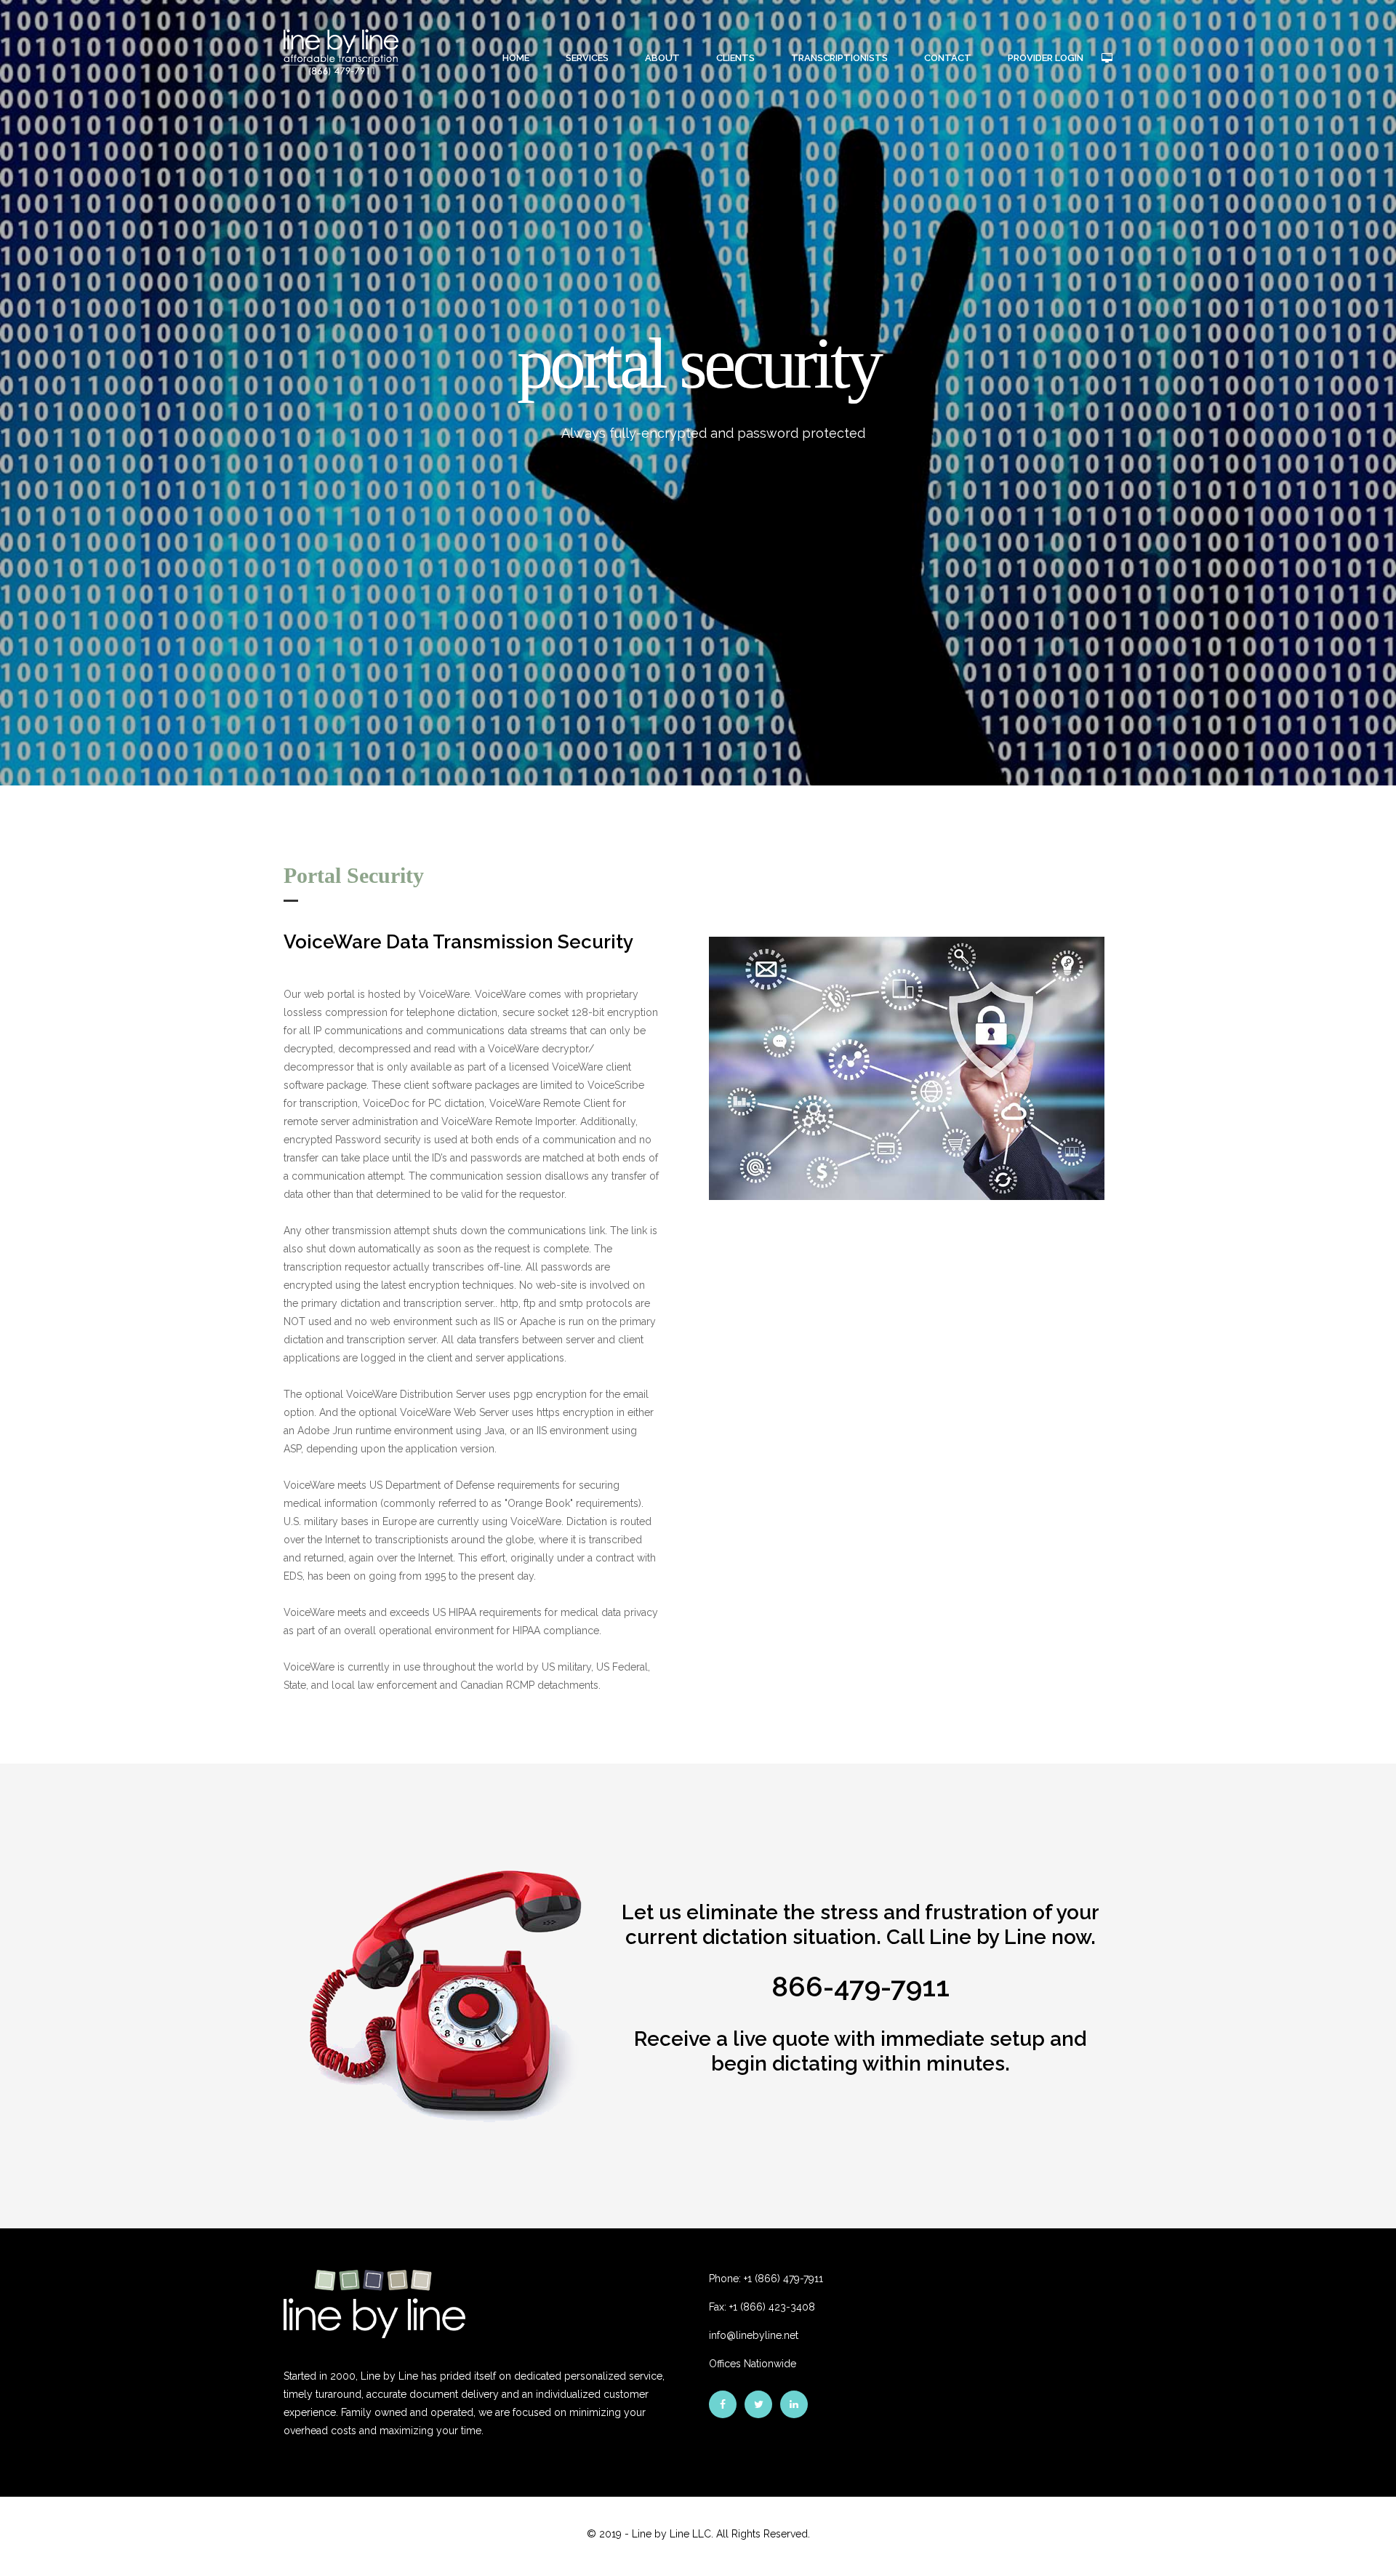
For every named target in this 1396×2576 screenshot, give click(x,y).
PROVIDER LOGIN (1046, 58)
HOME (516, 58)
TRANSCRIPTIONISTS (839, 58)
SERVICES (587, 58)
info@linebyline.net (754, 2335)
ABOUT (662, 58)
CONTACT (948, 58)
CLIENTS (735, 58)
